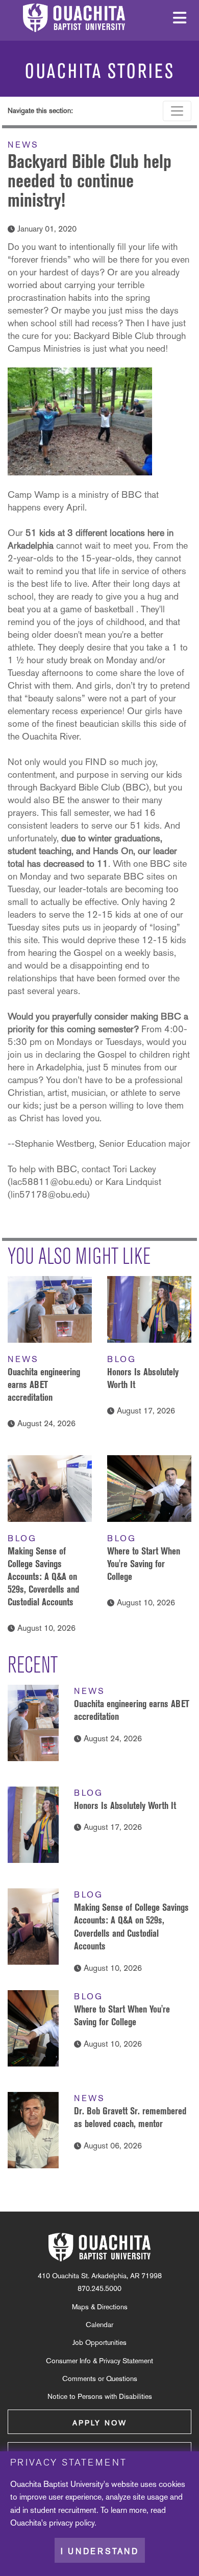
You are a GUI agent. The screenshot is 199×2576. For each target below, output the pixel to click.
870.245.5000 (99, 2288)
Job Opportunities (99, 2342)
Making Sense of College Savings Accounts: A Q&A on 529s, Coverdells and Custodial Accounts (43, 1576)
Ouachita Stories (100, 71)
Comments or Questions (100, 2379)
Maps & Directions (100, 2307)
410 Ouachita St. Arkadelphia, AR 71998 (100, 2276)
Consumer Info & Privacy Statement (99, 2361)
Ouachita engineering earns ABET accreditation (44, 1384)
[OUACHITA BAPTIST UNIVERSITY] (99, 2247)
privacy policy (72, 2523)
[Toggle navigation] (177, 111)
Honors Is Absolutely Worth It (125, 1805)
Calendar (99, 2325)
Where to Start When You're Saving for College (144, 1564)
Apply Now (100, 2423)
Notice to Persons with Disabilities (100, 2396)
